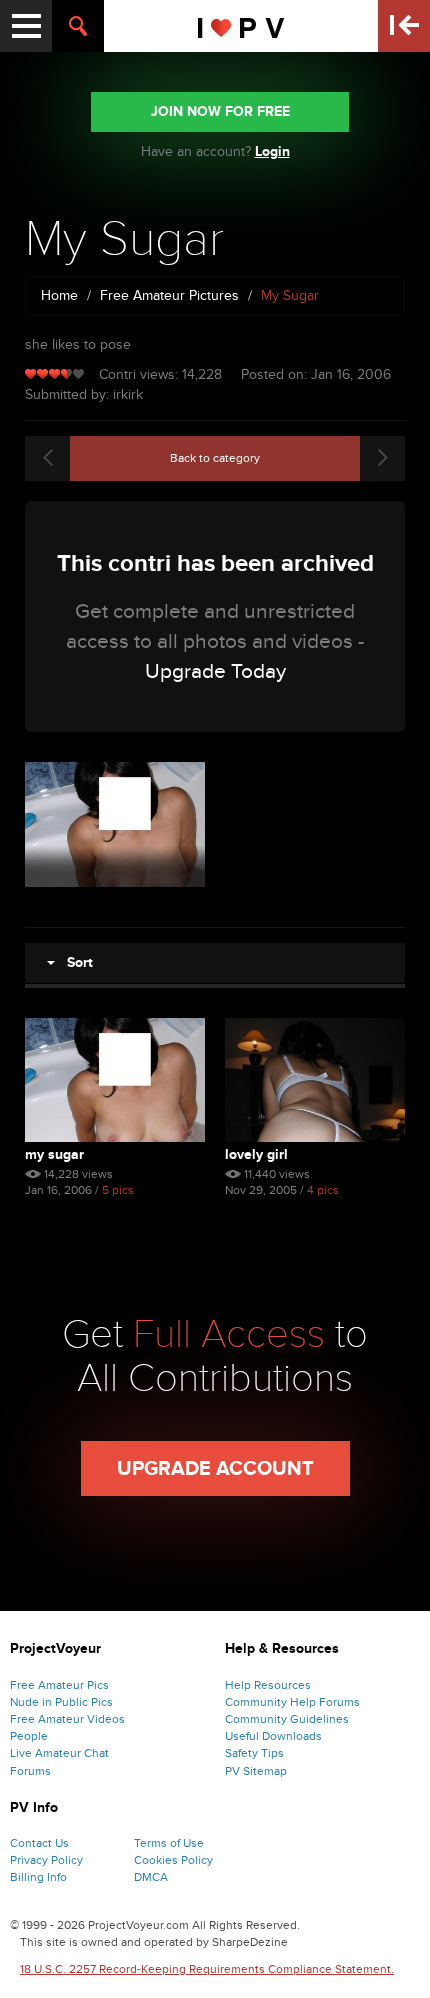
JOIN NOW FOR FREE (220, 111)
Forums (30, 1771)
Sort (74, 962)
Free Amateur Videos (67, 1719)
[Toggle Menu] (26, 26)
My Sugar (54, 1154)
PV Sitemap (256, 1771)
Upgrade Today (215, 671)
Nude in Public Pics (61, 1702)
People (29, 1736)
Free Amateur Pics (59, 1685)
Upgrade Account (215, 1469)
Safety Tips (254, 1753)
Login (272, 151)
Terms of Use (169, 1843)
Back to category (215, 458)
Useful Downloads (273, 1736)
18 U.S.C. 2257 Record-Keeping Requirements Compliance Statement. (207, 1969)
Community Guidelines (287, 1719)
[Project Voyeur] (241, 26)
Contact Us (39, 1843)
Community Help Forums (292, 1702)
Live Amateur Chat (59, 1753)
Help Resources (268, 1685)
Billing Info (38, 1877)
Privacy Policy (46, 1860)
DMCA (151, 1877)
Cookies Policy (173, 1860)
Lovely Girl (256, 1154)
